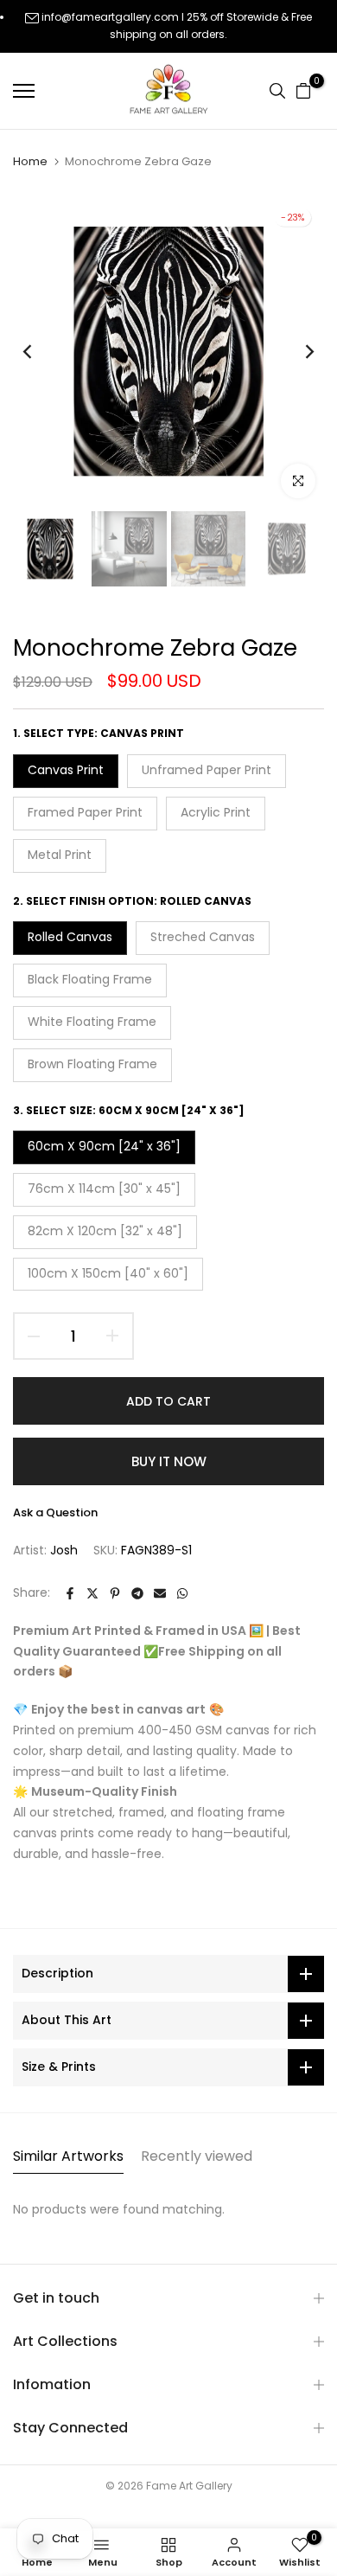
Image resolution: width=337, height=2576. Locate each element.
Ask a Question (55, 1512)
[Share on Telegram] (137, 1593)
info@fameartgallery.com (110, 17)
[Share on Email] (160, 1593)
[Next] (298, 351)
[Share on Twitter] (92, 1593)
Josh (64, 1550)
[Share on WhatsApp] (182, 1593)
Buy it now (169, 1461)
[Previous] (39, 351)
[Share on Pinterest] (115, 1593)
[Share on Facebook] (70, 1593)
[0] (303, 91)
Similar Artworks (68, 2156)
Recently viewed (197, 2156)
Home (30, 162)
